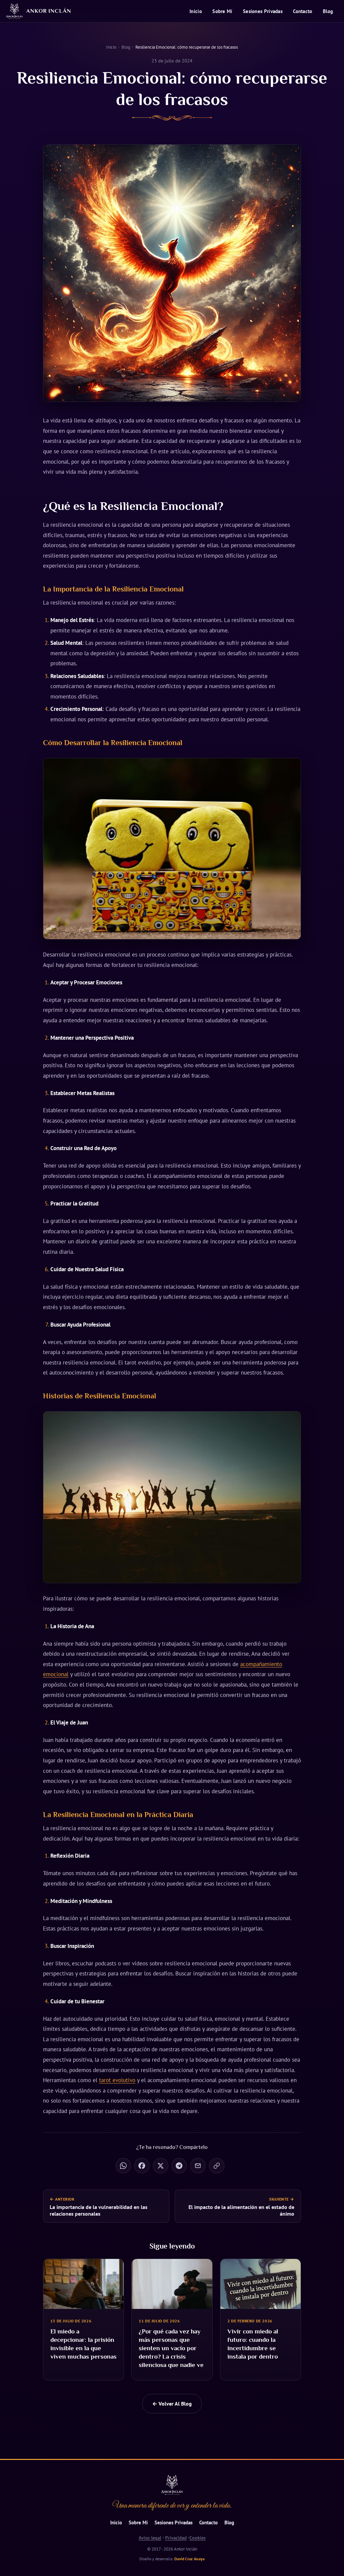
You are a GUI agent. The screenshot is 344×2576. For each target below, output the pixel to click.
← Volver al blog (172, 2404)
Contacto (303, 11)
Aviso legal (150, 2538)
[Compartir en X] (161, 2166)
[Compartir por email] (198, 2166)
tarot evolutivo (117, 2080)
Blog (328, 11)
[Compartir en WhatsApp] (123, 2166)
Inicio (196, 11)
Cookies (198, 2538)
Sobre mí (222, 11)
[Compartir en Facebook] (142, 2166)
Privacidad (176, 2538)
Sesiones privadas (263, 11)
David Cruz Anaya (189, 2559)
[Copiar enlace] (217, 2166)
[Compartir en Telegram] (179, 2166)
